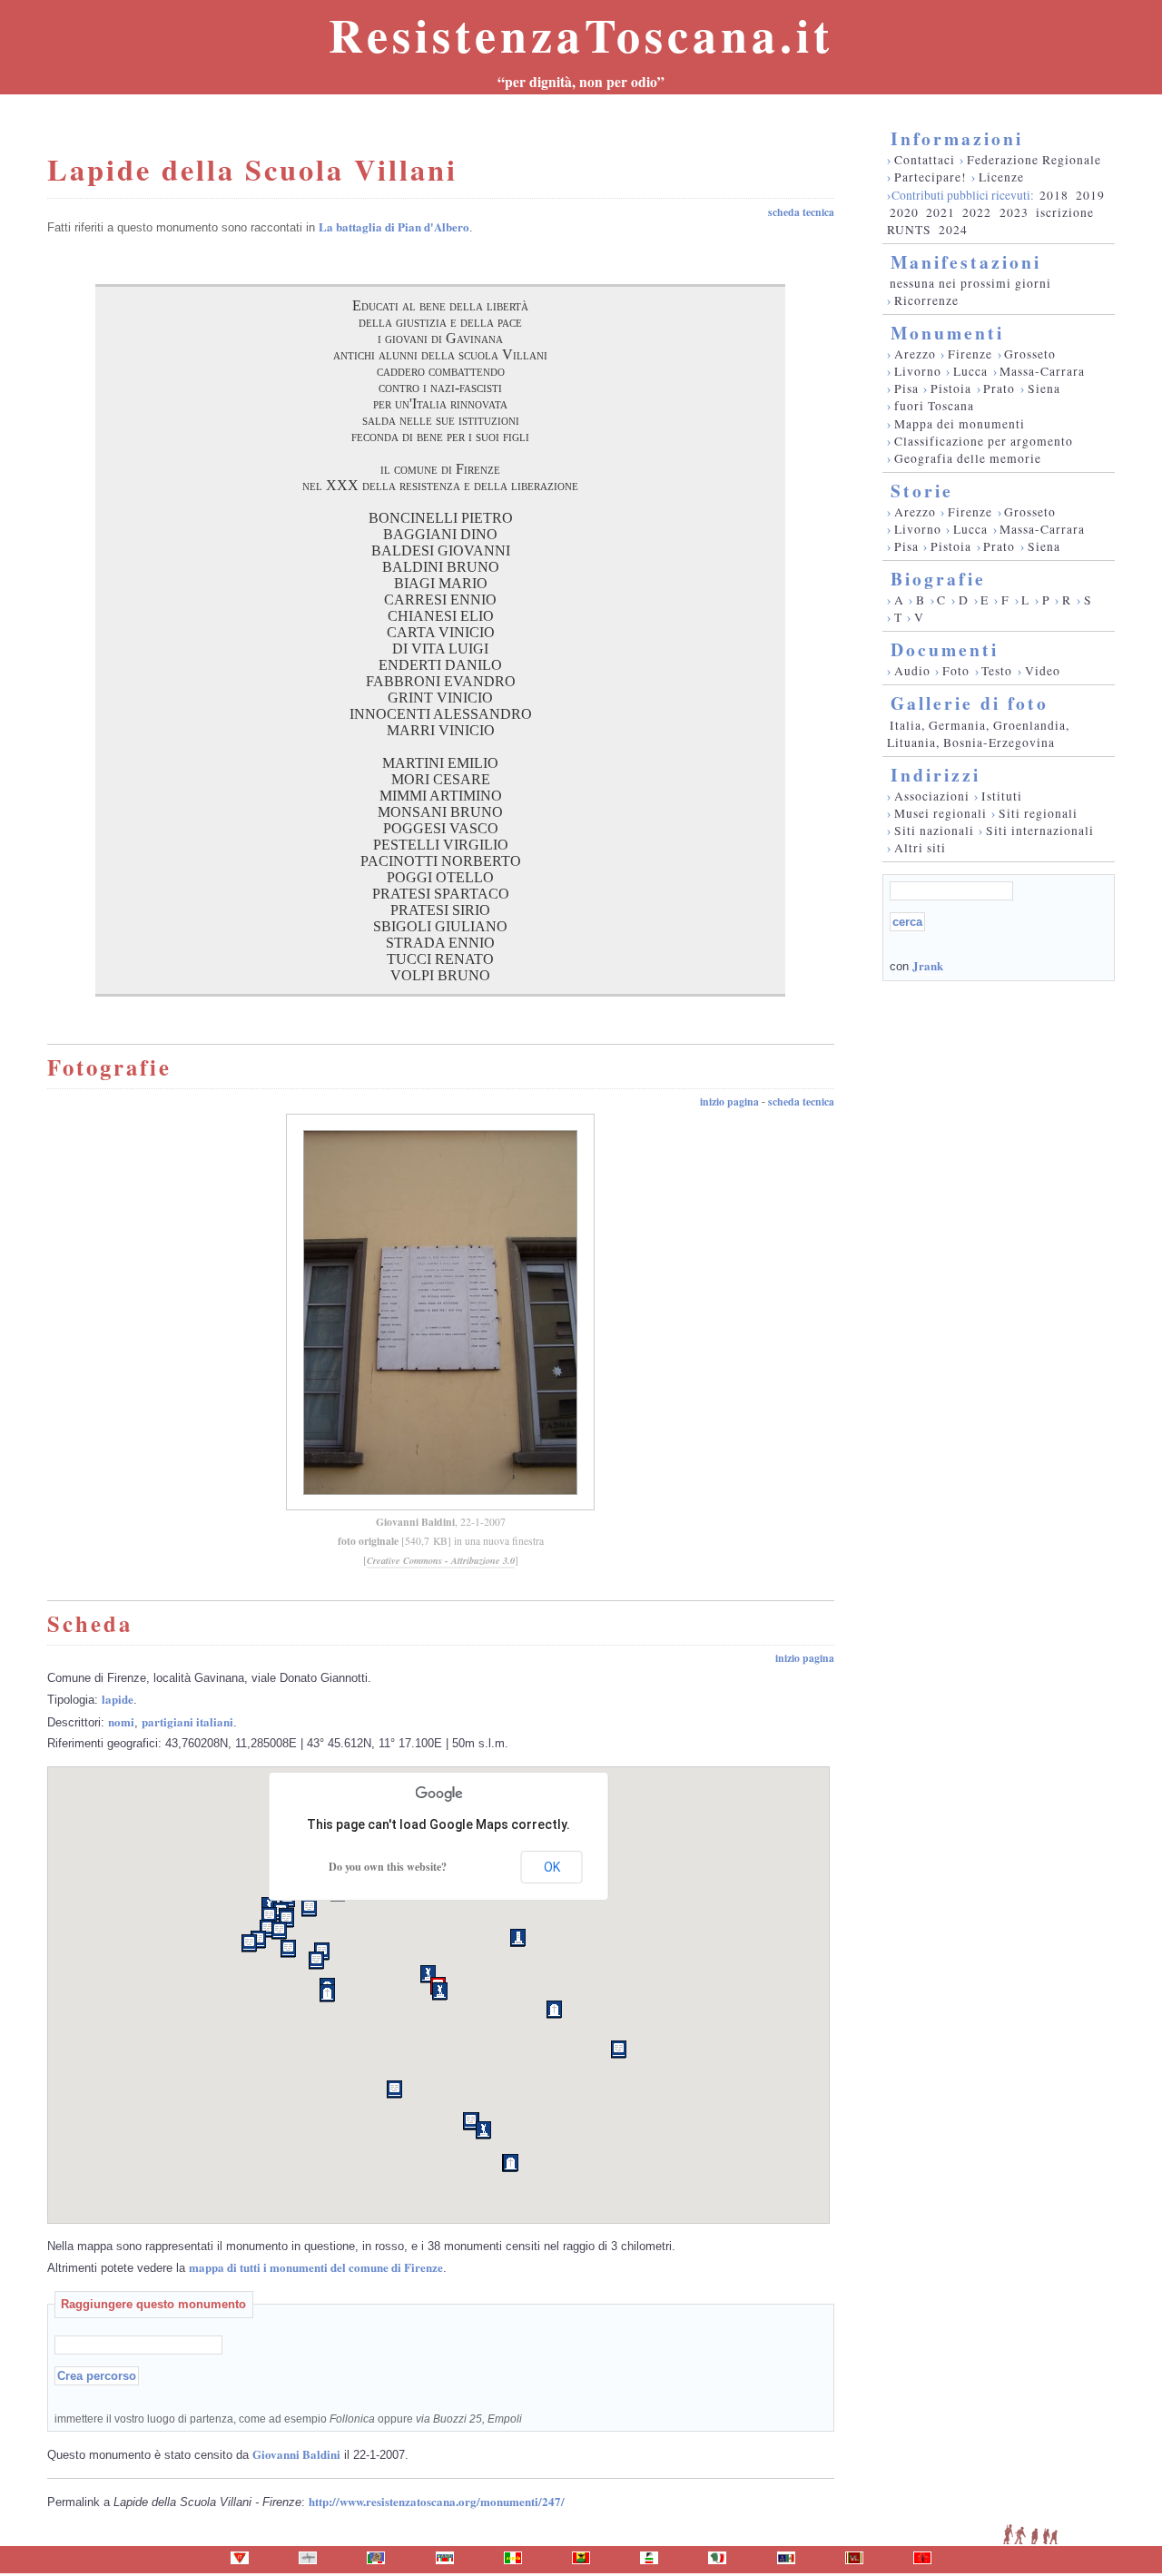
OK (552, 1867)
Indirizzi (936, 775)
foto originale (368, 1541)
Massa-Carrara (1042, 371)
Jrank (928, 965)
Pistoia (951, 388)
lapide (118, 1699)
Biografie (938, 579)
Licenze (1001, 177)
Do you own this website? (388, 1867)
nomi (121, 1721)
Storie (922, 491)
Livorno (918, 371)
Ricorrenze (926, 300)
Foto (956, 671)
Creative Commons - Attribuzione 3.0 (441, 1560)
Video (1043, 671)
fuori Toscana (934, 406)
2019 (1090, 195)
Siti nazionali (934, 831)
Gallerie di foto (970, 703)
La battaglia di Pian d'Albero (394, 226)
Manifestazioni (966, 262)
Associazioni (932, 796)
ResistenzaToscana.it (581, 34)
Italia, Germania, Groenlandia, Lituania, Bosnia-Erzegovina (978, 734)
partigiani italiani (187, 1721)
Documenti (945, 649)
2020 (904, 212)
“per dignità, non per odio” (581, 82)
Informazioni (957, 138)
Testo (997, 671)
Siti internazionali (1040, 831)
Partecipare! (931, 177)
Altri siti (920, 848)
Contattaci (925, 160)
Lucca (970, 371)
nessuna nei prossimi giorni (970, 283)
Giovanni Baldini (415, 1522)
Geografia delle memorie (968, 458)
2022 (977, 212)
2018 (1054, 195)
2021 (940, 212)
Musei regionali (940, 813)
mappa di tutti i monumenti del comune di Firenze (316, 2267)
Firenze (970, 354)
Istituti (1002, 796)
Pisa (906, 388)
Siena (1044, 388)
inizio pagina (729, 1101)
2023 (1014, 212)
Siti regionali (1038, 813)
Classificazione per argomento (984, 441)
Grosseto (1030, 354)
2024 (953, 230)
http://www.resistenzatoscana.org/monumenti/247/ (437, 2501)
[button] (619, 2050)
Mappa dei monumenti (960, 424)
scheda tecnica (801, 212)
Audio (912, 671)
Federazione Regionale (1034, 160)
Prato (999, 388)
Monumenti (947, 333)
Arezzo (915, 354)
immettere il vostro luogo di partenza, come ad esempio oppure (288, 2419)
